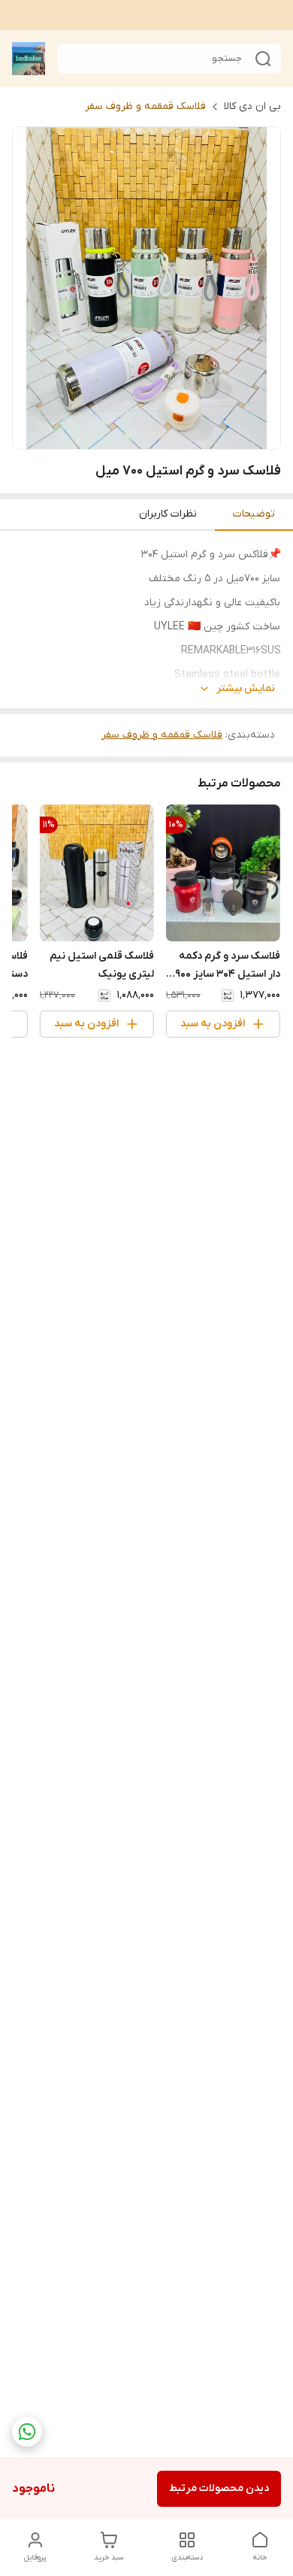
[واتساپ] (27, 2432)
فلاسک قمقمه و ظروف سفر (145, 106)
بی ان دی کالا (252, 106)
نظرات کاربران (168, 514)
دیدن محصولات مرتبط (219, 2488)
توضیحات (254, 514)
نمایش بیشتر (246, 688)
